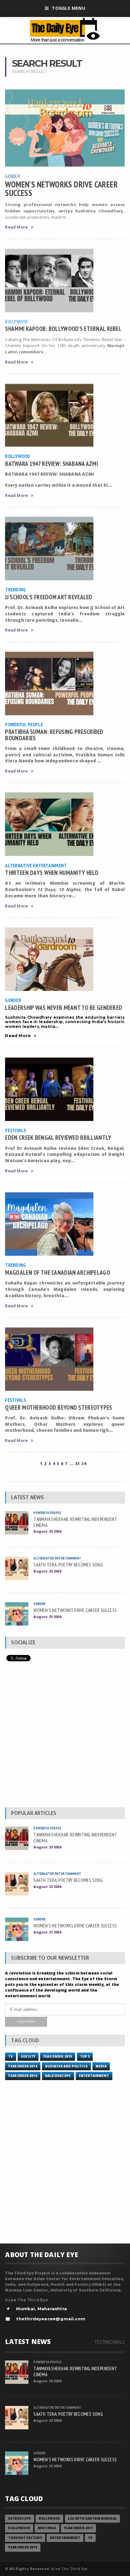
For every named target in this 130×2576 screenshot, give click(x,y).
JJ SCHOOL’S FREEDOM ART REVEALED (49, 597)
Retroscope (19, 2519)
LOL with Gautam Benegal (92, 2519)
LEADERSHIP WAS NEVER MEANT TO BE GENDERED (64, 1007)
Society (28, 2057)
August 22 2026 (47, 1571)
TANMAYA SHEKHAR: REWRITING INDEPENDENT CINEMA (75, 1522)
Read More (16, 227)
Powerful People (24, 724)
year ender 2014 (23, 2066)
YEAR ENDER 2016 (23, 2076)
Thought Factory (25, 2538)
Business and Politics (66, 2066)
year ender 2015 (58, 2057)
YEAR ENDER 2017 (78, 2528)
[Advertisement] (65, 1736)
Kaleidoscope (58, 2076)
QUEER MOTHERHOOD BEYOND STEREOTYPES (59, 1407)
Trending (15, 589)
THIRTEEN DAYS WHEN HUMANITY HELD (52, 873)
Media (101, 2066)
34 (84, 1464)
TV (10, 2057)
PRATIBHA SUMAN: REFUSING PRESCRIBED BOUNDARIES (54, 735)
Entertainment (94, 2076)
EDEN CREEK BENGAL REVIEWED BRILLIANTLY (58, 1137)
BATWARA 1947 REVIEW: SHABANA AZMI (51, 464)
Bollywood (16, 321)
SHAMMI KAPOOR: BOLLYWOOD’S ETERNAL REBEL (63, 329)
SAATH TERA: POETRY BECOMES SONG (68, 1565)
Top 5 (85, 2057)
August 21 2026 (47, 1617)
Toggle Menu (68, 8)
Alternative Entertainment (36, 865)
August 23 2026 (47, 1531)
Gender (12, 176)
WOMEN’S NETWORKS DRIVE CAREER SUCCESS (61, 188)
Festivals (15, 1130)
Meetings (47, 2528)
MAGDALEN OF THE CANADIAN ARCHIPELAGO (57, 1272)
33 (77, 1464)
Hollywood (19, 2528)
